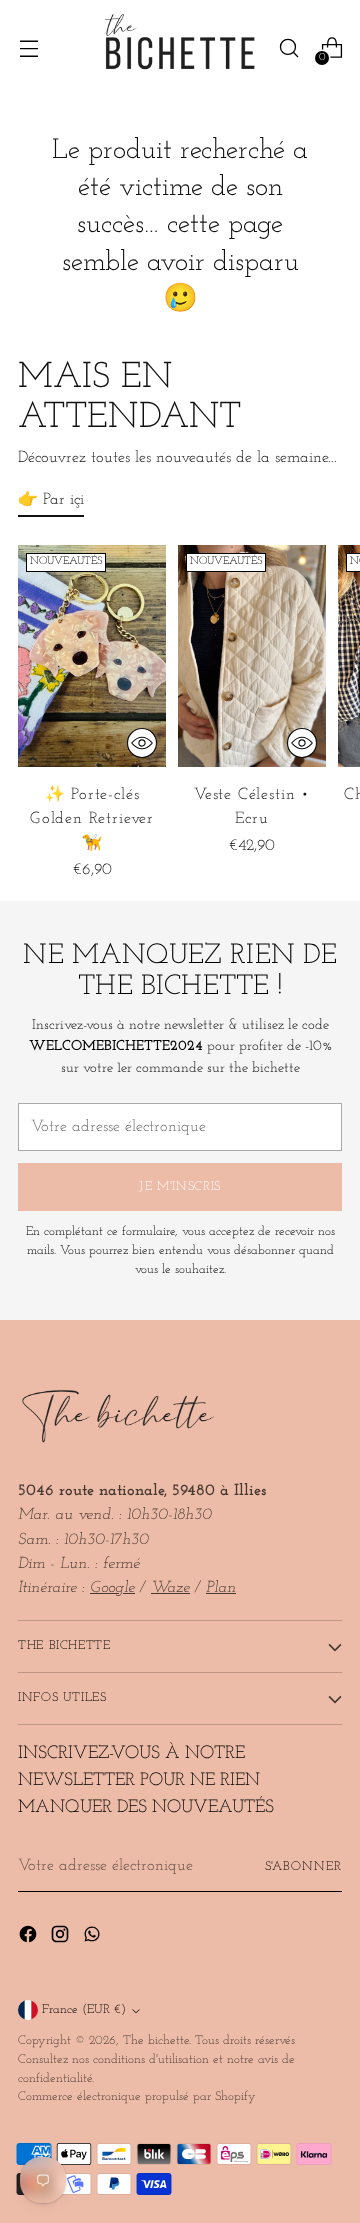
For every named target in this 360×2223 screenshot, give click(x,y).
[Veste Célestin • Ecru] (252, 656)
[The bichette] (180, 48)
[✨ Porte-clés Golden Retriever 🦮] (92, 656)
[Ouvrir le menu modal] (28, 48)
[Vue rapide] (142, 743)
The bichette (156, 2041)
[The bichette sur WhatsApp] (94, 1938)
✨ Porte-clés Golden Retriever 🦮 (92, 819)
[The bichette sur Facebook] (30, 1938)
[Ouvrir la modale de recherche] (288, 48)
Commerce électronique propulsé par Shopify (137, 2097)
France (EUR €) (84, 2010)
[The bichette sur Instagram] (62, 1938)
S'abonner (303, 1867)
